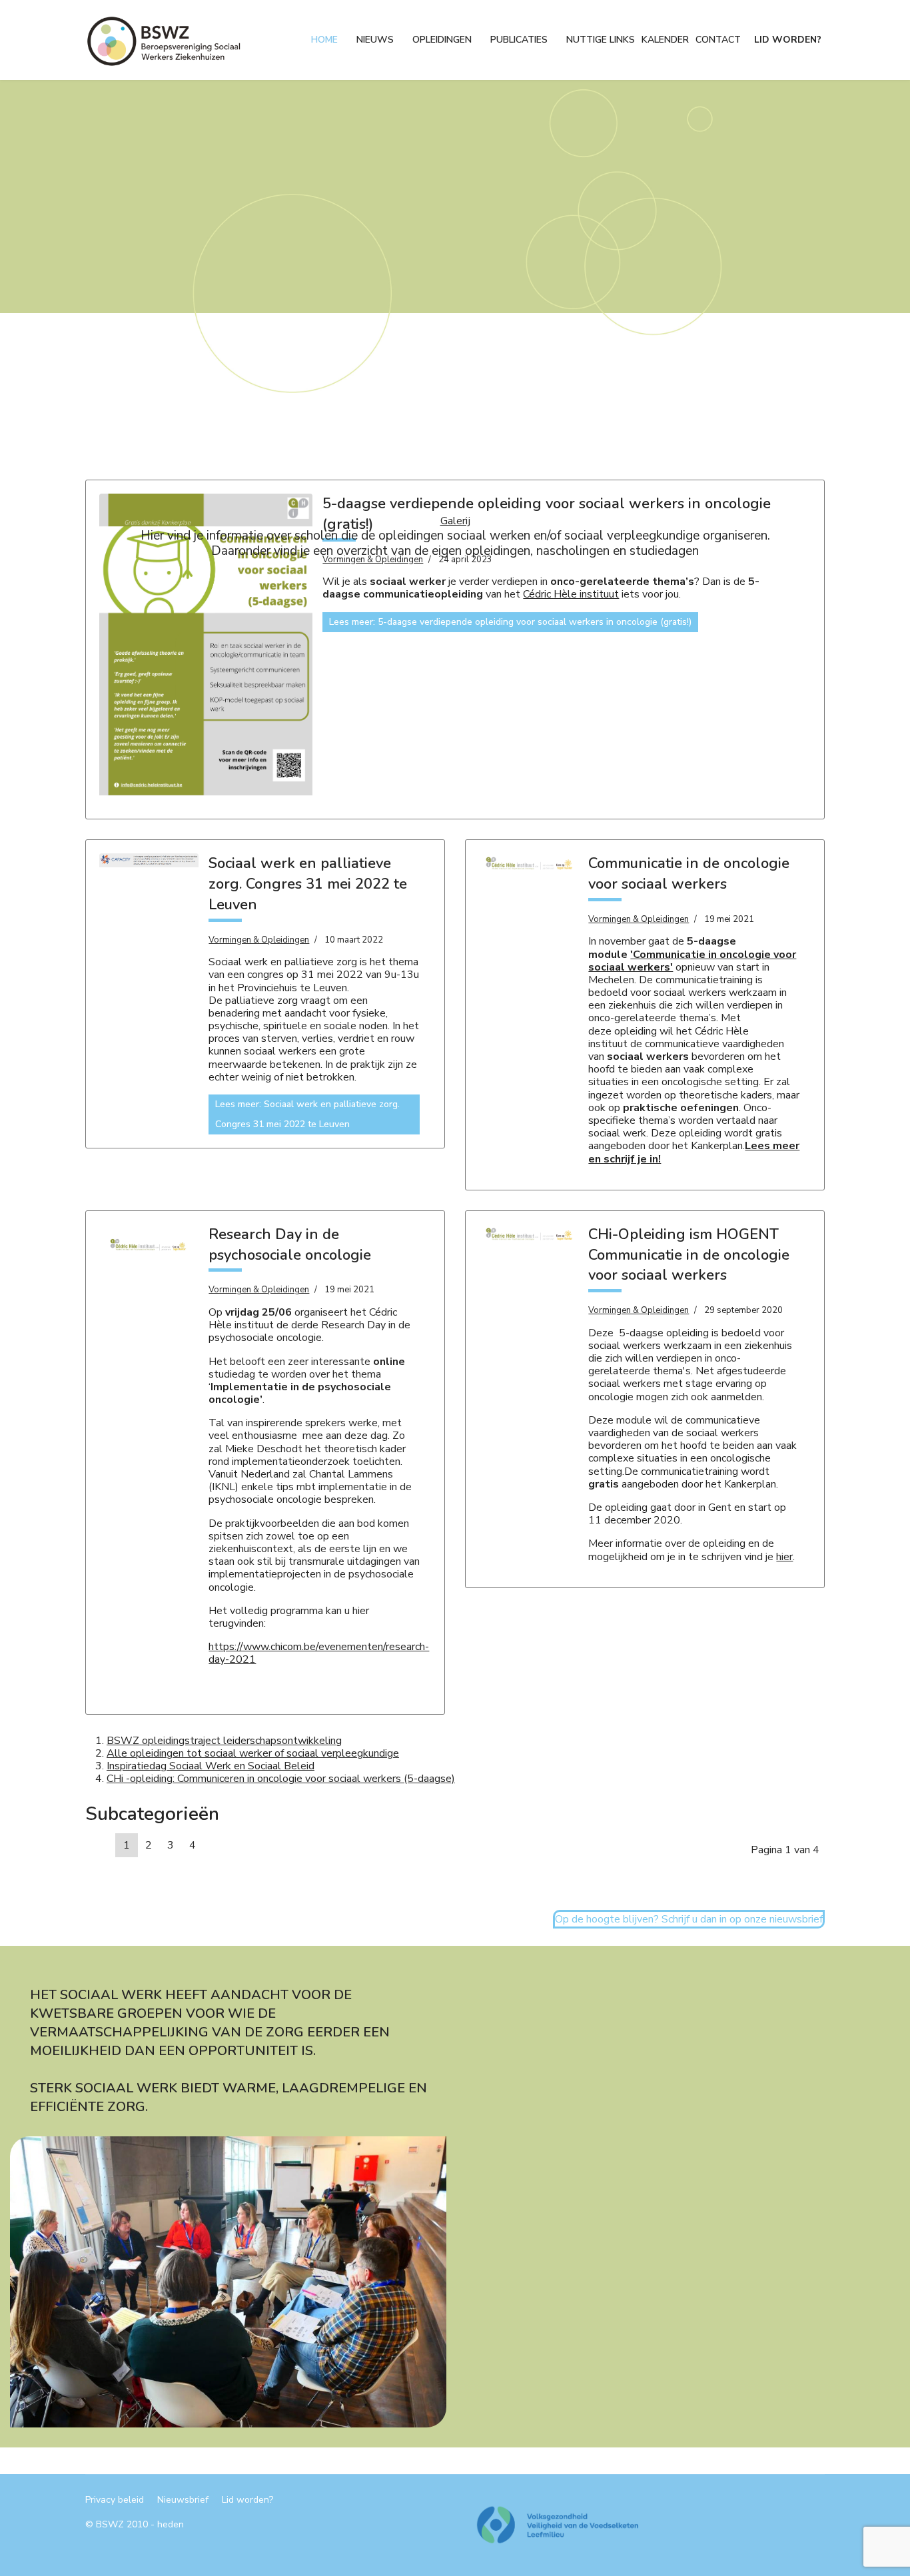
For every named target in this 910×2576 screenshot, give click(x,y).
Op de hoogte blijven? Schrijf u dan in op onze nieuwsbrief (689, 1919)
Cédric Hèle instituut (571, 594)
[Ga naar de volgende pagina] (211, 1839)
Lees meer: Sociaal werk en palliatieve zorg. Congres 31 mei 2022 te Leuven (307, 1114)
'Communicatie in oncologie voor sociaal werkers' (692, 961)
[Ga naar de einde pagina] (227, 1839)
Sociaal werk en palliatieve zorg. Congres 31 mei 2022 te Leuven (308, 884)
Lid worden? (788, 40)
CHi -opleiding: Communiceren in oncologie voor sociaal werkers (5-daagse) (281, 1779)
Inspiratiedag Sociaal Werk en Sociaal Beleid (211, 1766)
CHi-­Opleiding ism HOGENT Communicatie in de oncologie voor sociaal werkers (689, 1255)
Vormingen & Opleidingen (259, 940)
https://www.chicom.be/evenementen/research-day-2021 (319, 1653)
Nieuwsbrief (183, 2500)
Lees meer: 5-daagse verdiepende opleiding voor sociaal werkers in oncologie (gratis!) (510, 622)
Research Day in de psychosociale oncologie (290, 1245)
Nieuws (375, 40)
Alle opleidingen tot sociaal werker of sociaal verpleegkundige (253, 1753)
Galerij (455, 521)
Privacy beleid (115, 2500)
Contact (718, 40)
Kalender (665, 40)
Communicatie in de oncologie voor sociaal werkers (689, 874)
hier (784, 1557)
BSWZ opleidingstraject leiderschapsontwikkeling (224, 1741)
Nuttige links (601, 40)
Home (324, 40)
